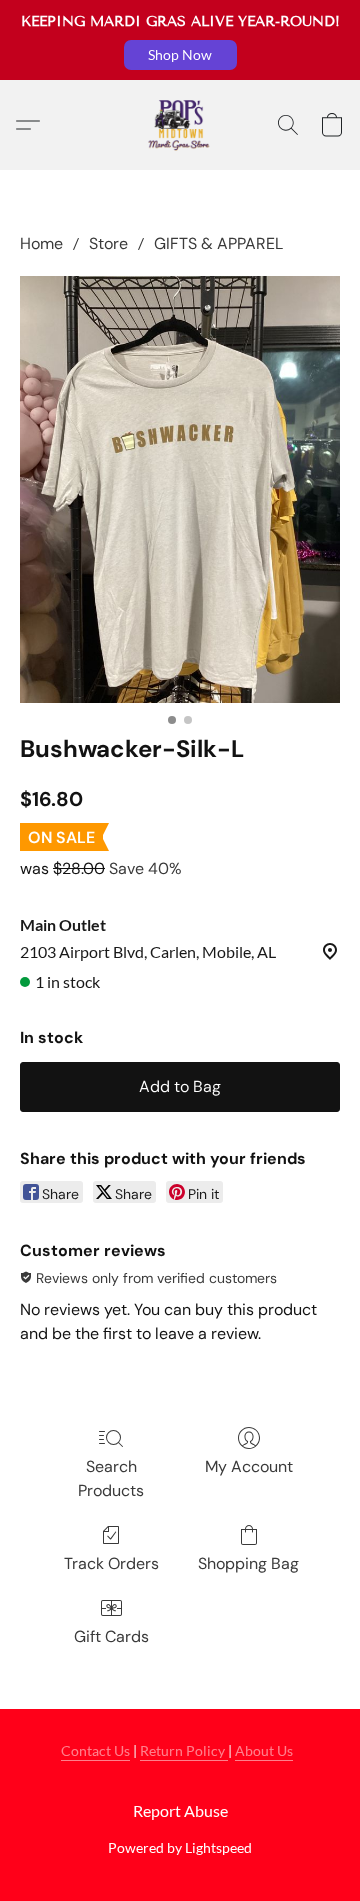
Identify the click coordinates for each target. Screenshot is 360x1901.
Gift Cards (111, 1636)
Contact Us (95, 1750)
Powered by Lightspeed (180, 1847)
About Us (264, 1750)
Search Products (111, 1478)
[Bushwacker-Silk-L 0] (180, 489)
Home (41, 243)
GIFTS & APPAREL (218, 243)
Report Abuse (180, 1810)
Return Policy (184, 1750)
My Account (249, 1466)
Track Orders (111, 1563)
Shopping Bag (248, 1563)
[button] (180, 55)
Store (108, 243)
